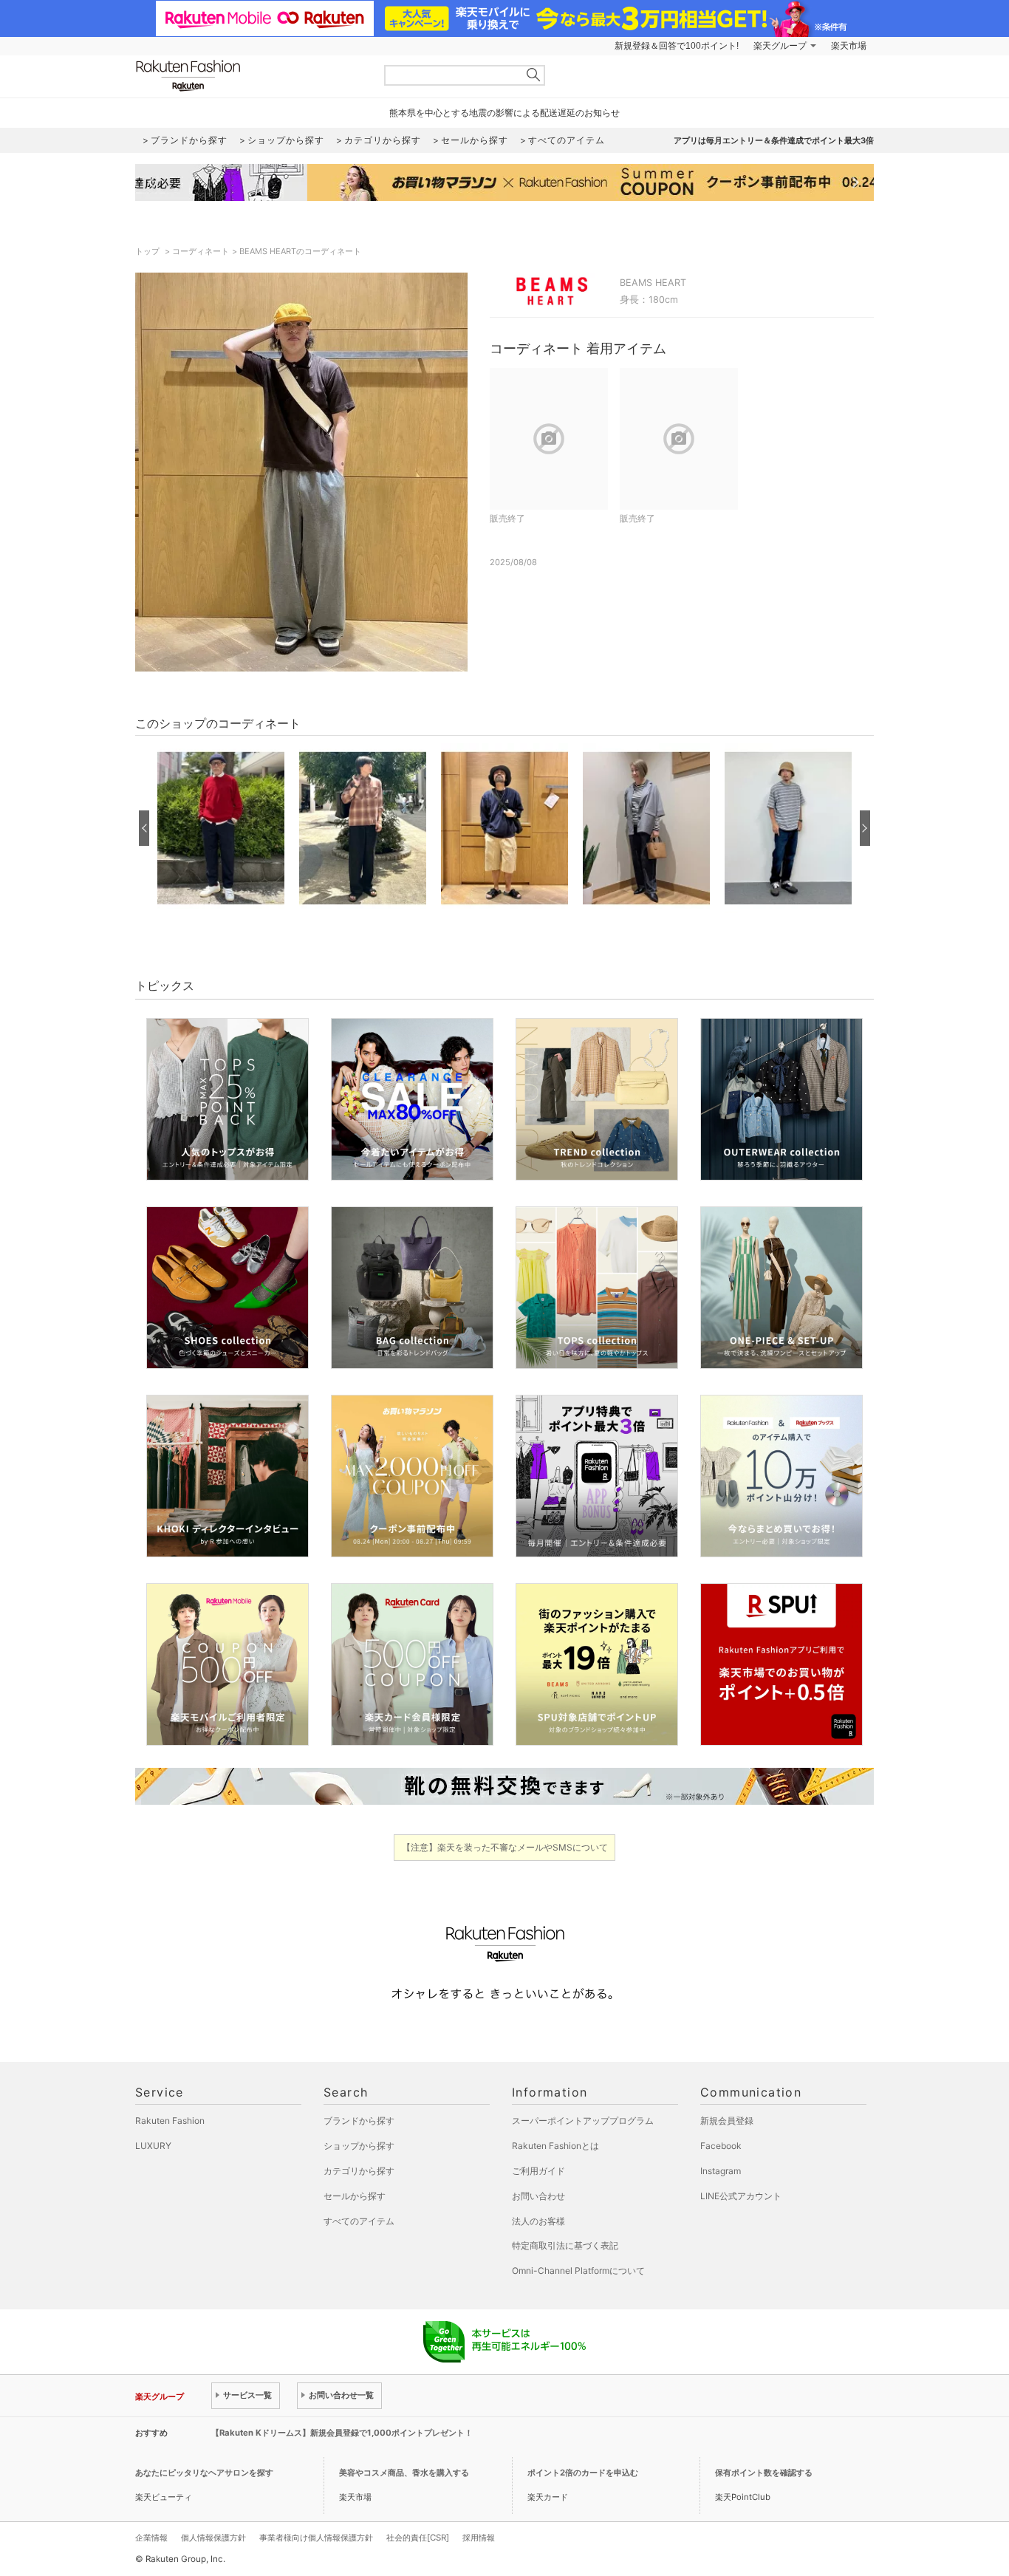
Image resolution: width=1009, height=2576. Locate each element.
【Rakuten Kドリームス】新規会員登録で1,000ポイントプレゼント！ (342, 2433)
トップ (148, 251)
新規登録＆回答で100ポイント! (677, 46)
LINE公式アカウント (741, 2196)
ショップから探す (359, 2146)
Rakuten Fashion (250, 76)
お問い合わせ (538, 2196)
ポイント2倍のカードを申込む (583, 2473)
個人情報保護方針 (213, 2538)
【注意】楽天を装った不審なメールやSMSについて (505, 1847)
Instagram (721, 2171)
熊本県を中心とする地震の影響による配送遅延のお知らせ (504, 113)
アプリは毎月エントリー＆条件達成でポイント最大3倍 (774, 140)
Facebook (721, 2146)
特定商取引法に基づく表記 (565, 2245)
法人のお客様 (538, 2221)
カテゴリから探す (359, 2171)
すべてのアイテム (359, 2221)
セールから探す (355, 2196)
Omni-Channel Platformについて (578, 2271)
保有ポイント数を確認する (764, 2473)
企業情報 (151, 2538)
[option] (221, 828)
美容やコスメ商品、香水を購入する (404, 2473)
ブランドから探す (359, 2121)
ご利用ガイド (538, 2171)
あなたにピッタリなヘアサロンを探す (204, 2473)
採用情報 (479, 2538)
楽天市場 (849, 46)
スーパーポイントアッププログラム (583, 2121)
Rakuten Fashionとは (555, 2146)
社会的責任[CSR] (418, 2538)
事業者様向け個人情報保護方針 (316, 2538)
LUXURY (153, 2146)
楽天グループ (780, 46)
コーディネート (201, 251)
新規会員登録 (727, 2121)
